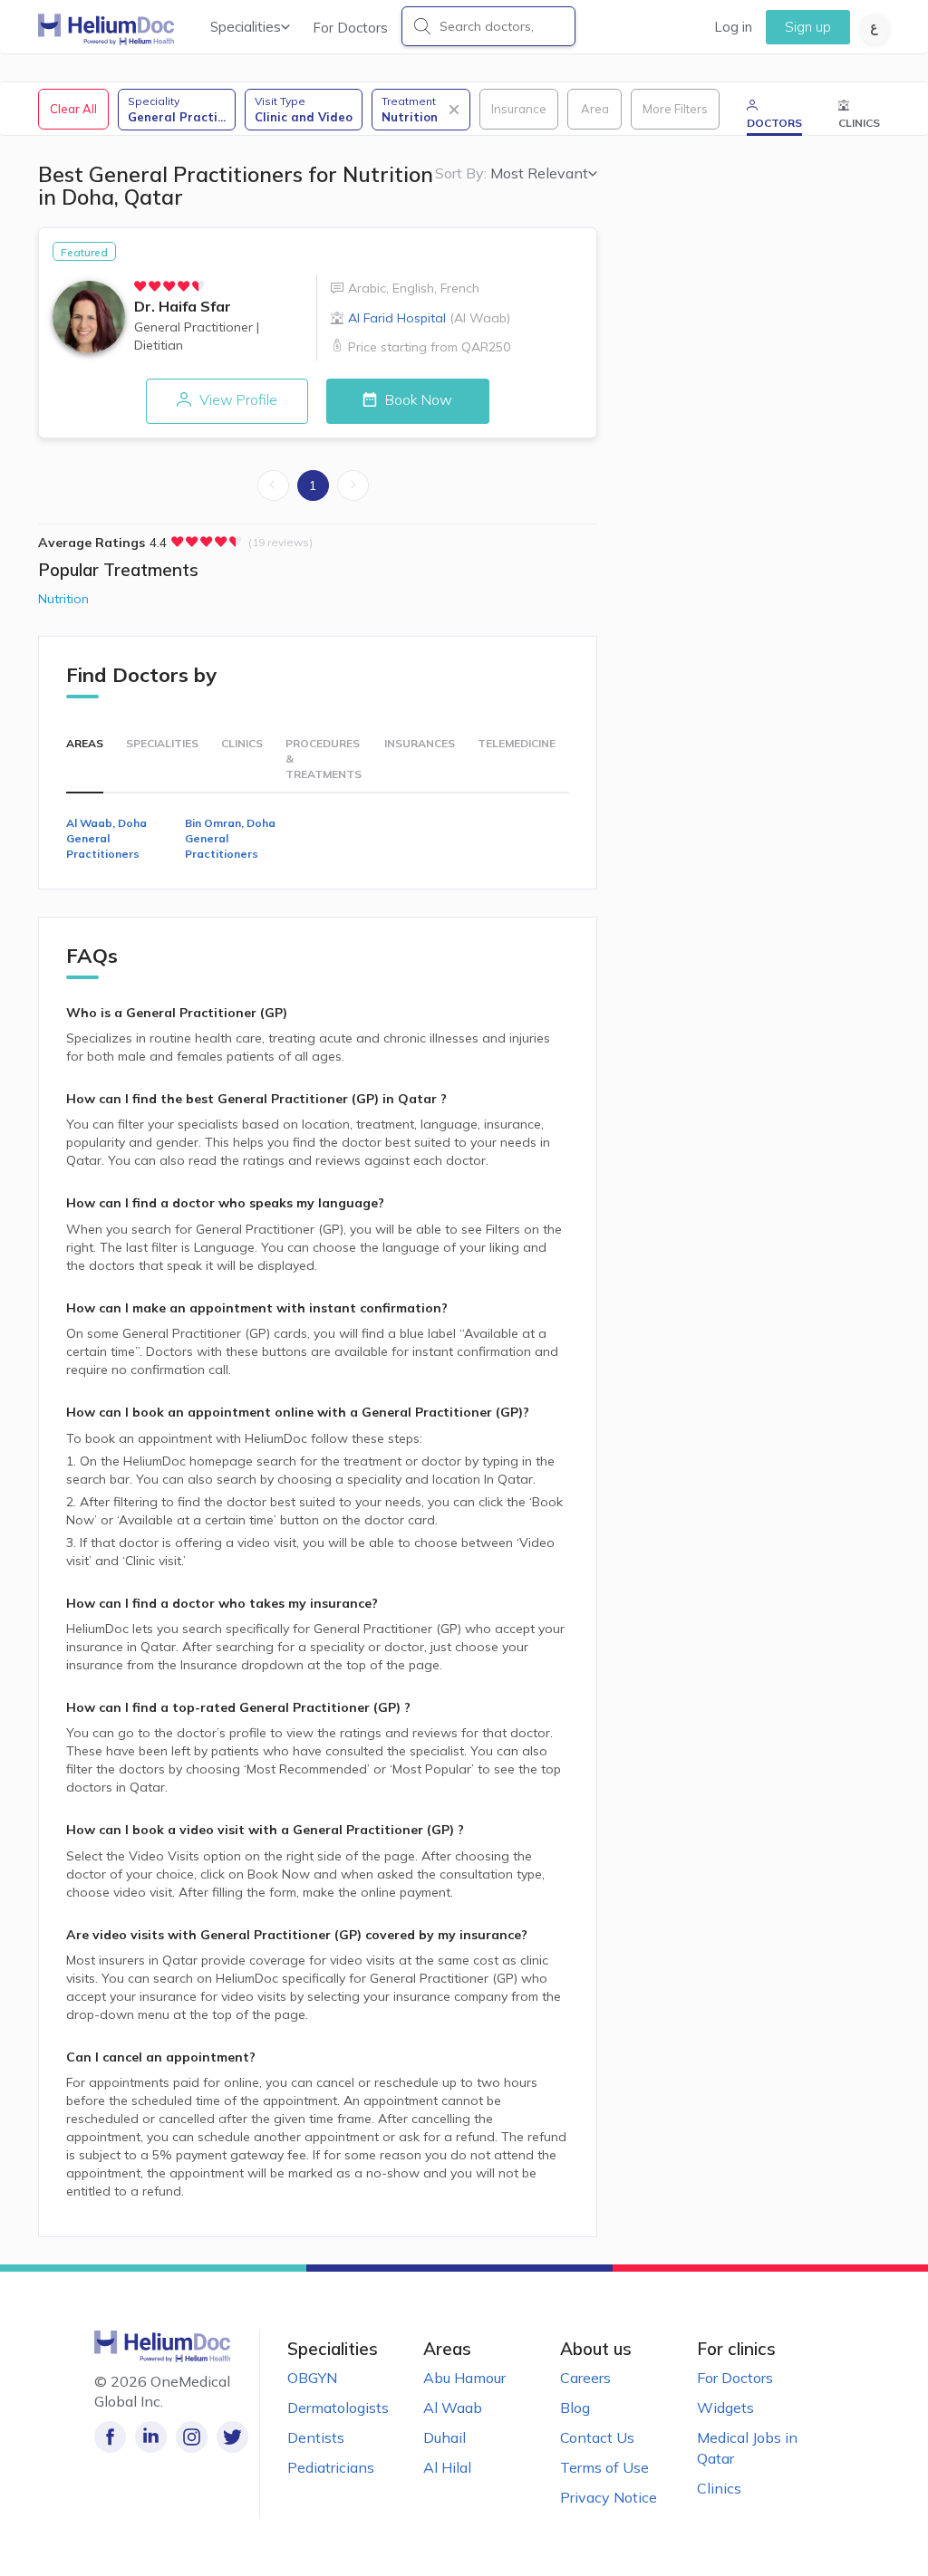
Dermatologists (338, 2408)
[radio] (140, 286)
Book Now (417, 399)
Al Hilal (447, 2467)
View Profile (237, 399)
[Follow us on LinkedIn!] (151, 2437)
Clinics (719, 2488)
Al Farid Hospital (429, 318)
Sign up (808, 27)
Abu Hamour (464, 2378)
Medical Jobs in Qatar (747, 2448)
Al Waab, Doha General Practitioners (106, 838)
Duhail (445, 2437)
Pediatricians (331, 2467)
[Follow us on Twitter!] (232, 2437)
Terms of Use (604, 2467)
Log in (733, 27)
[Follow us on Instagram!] (192, 2437)
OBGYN (312, 2378)
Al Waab (453, 2408)
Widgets (725, 2408)
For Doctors (350, 28)
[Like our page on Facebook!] (110, 2437)
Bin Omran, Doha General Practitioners (230, 838)
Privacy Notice (609, 2497)
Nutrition (63, 599)
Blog (575, 2408)
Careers (585, 2378)
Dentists (316, 2437)
